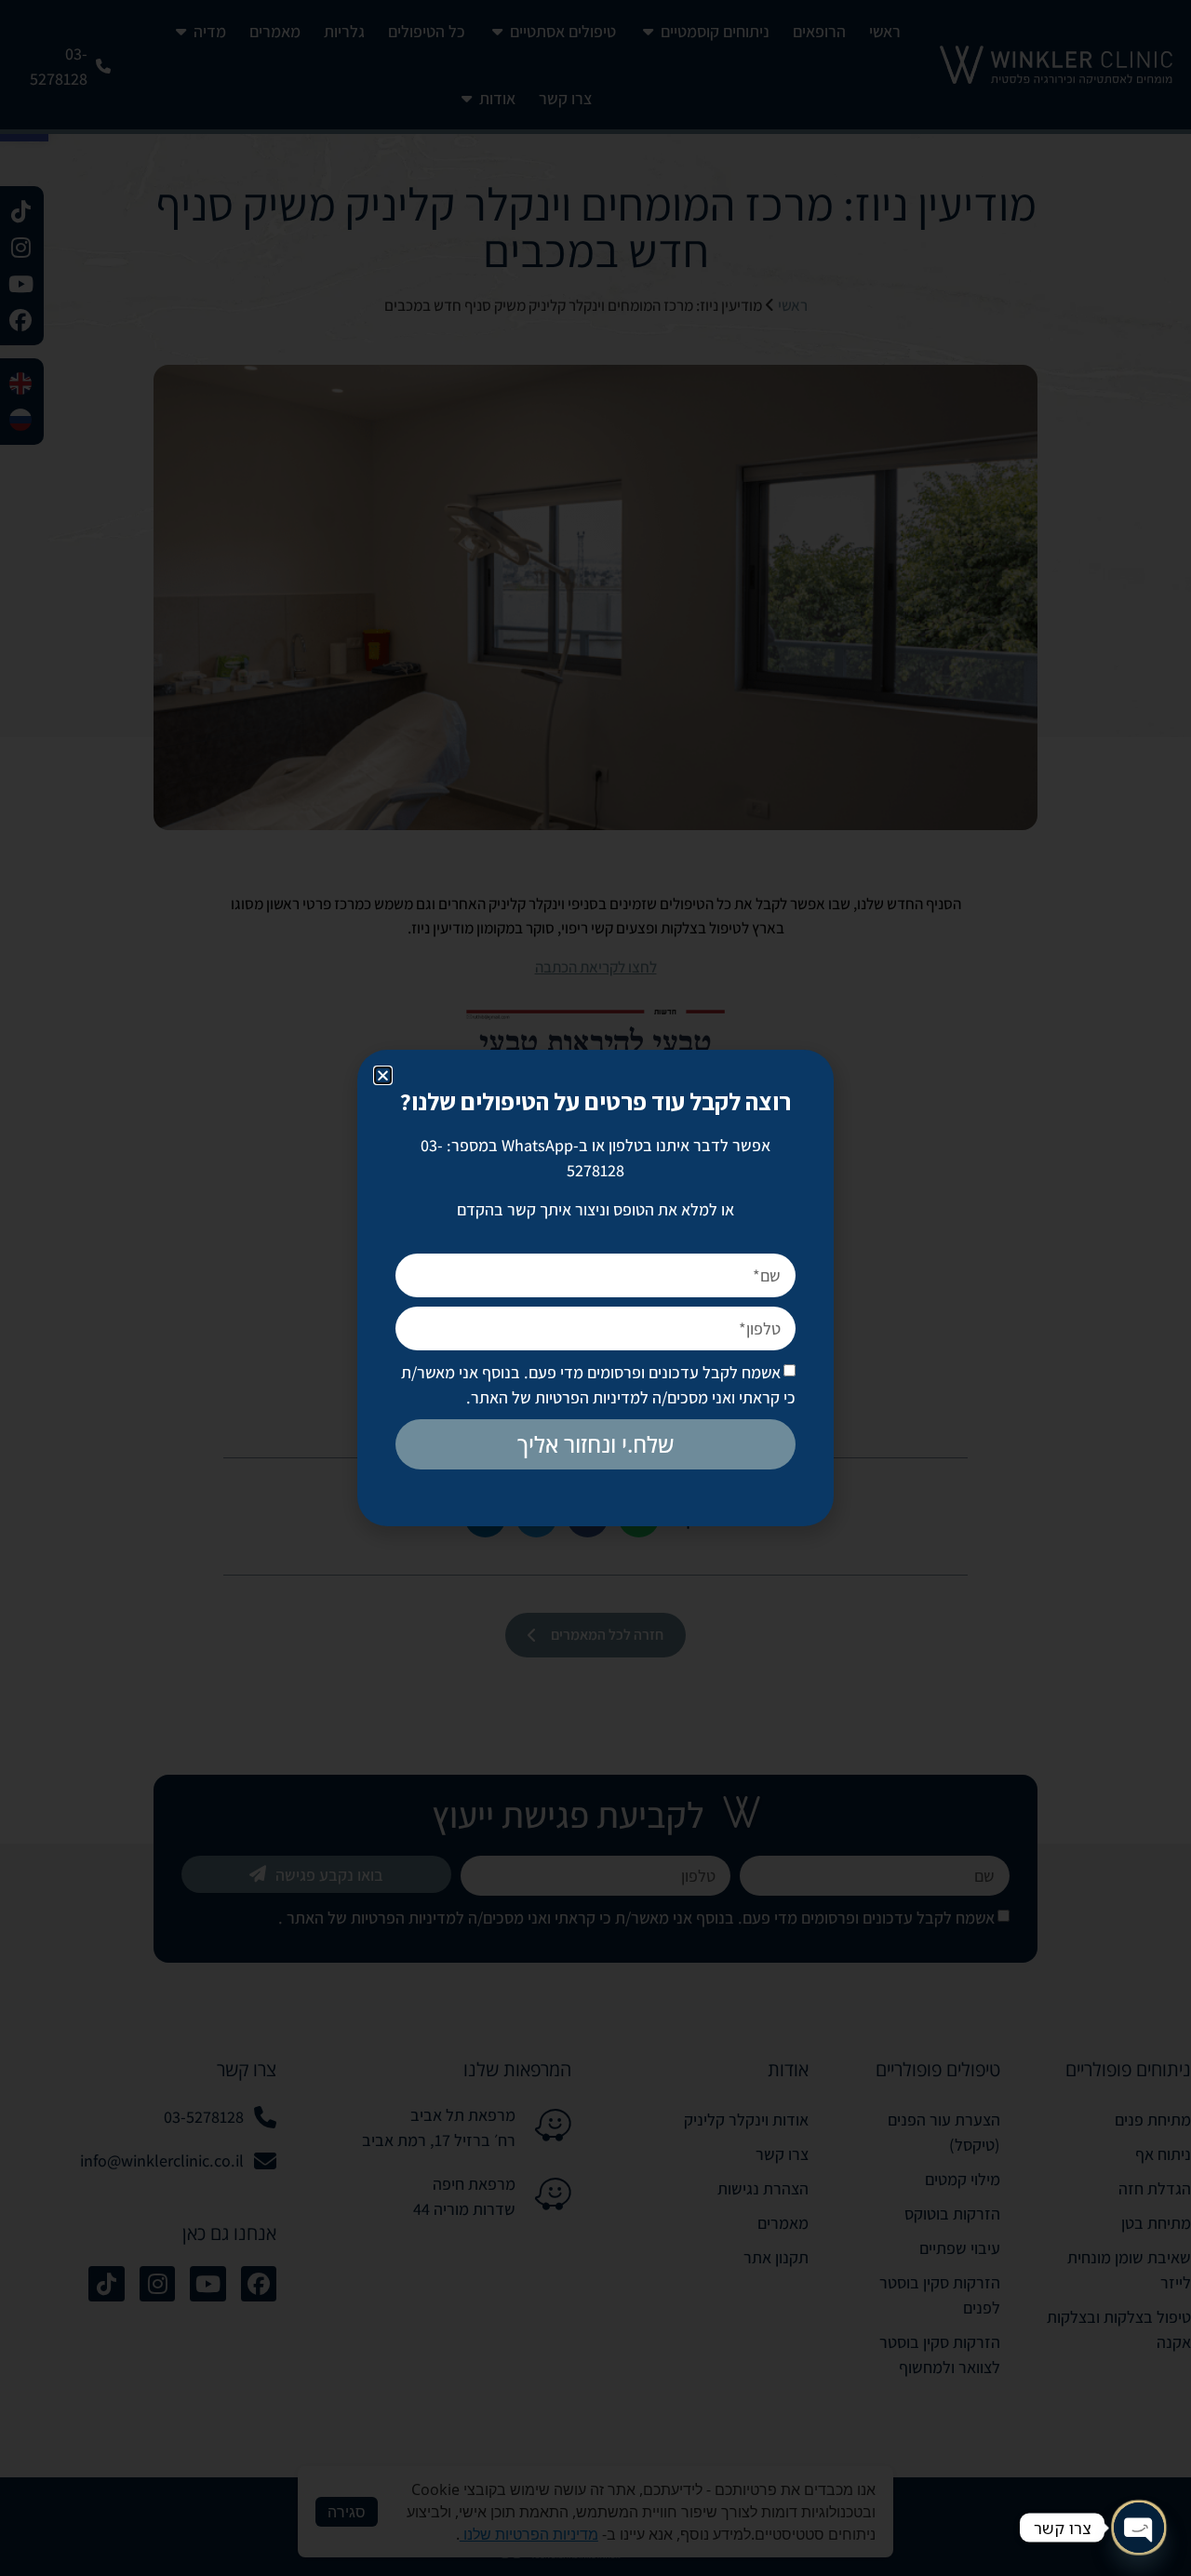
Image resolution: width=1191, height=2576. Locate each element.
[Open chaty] (1139, 2528)
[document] (595, 1288)
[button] (383, 1075)
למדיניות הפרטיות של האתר (560, 1397)
